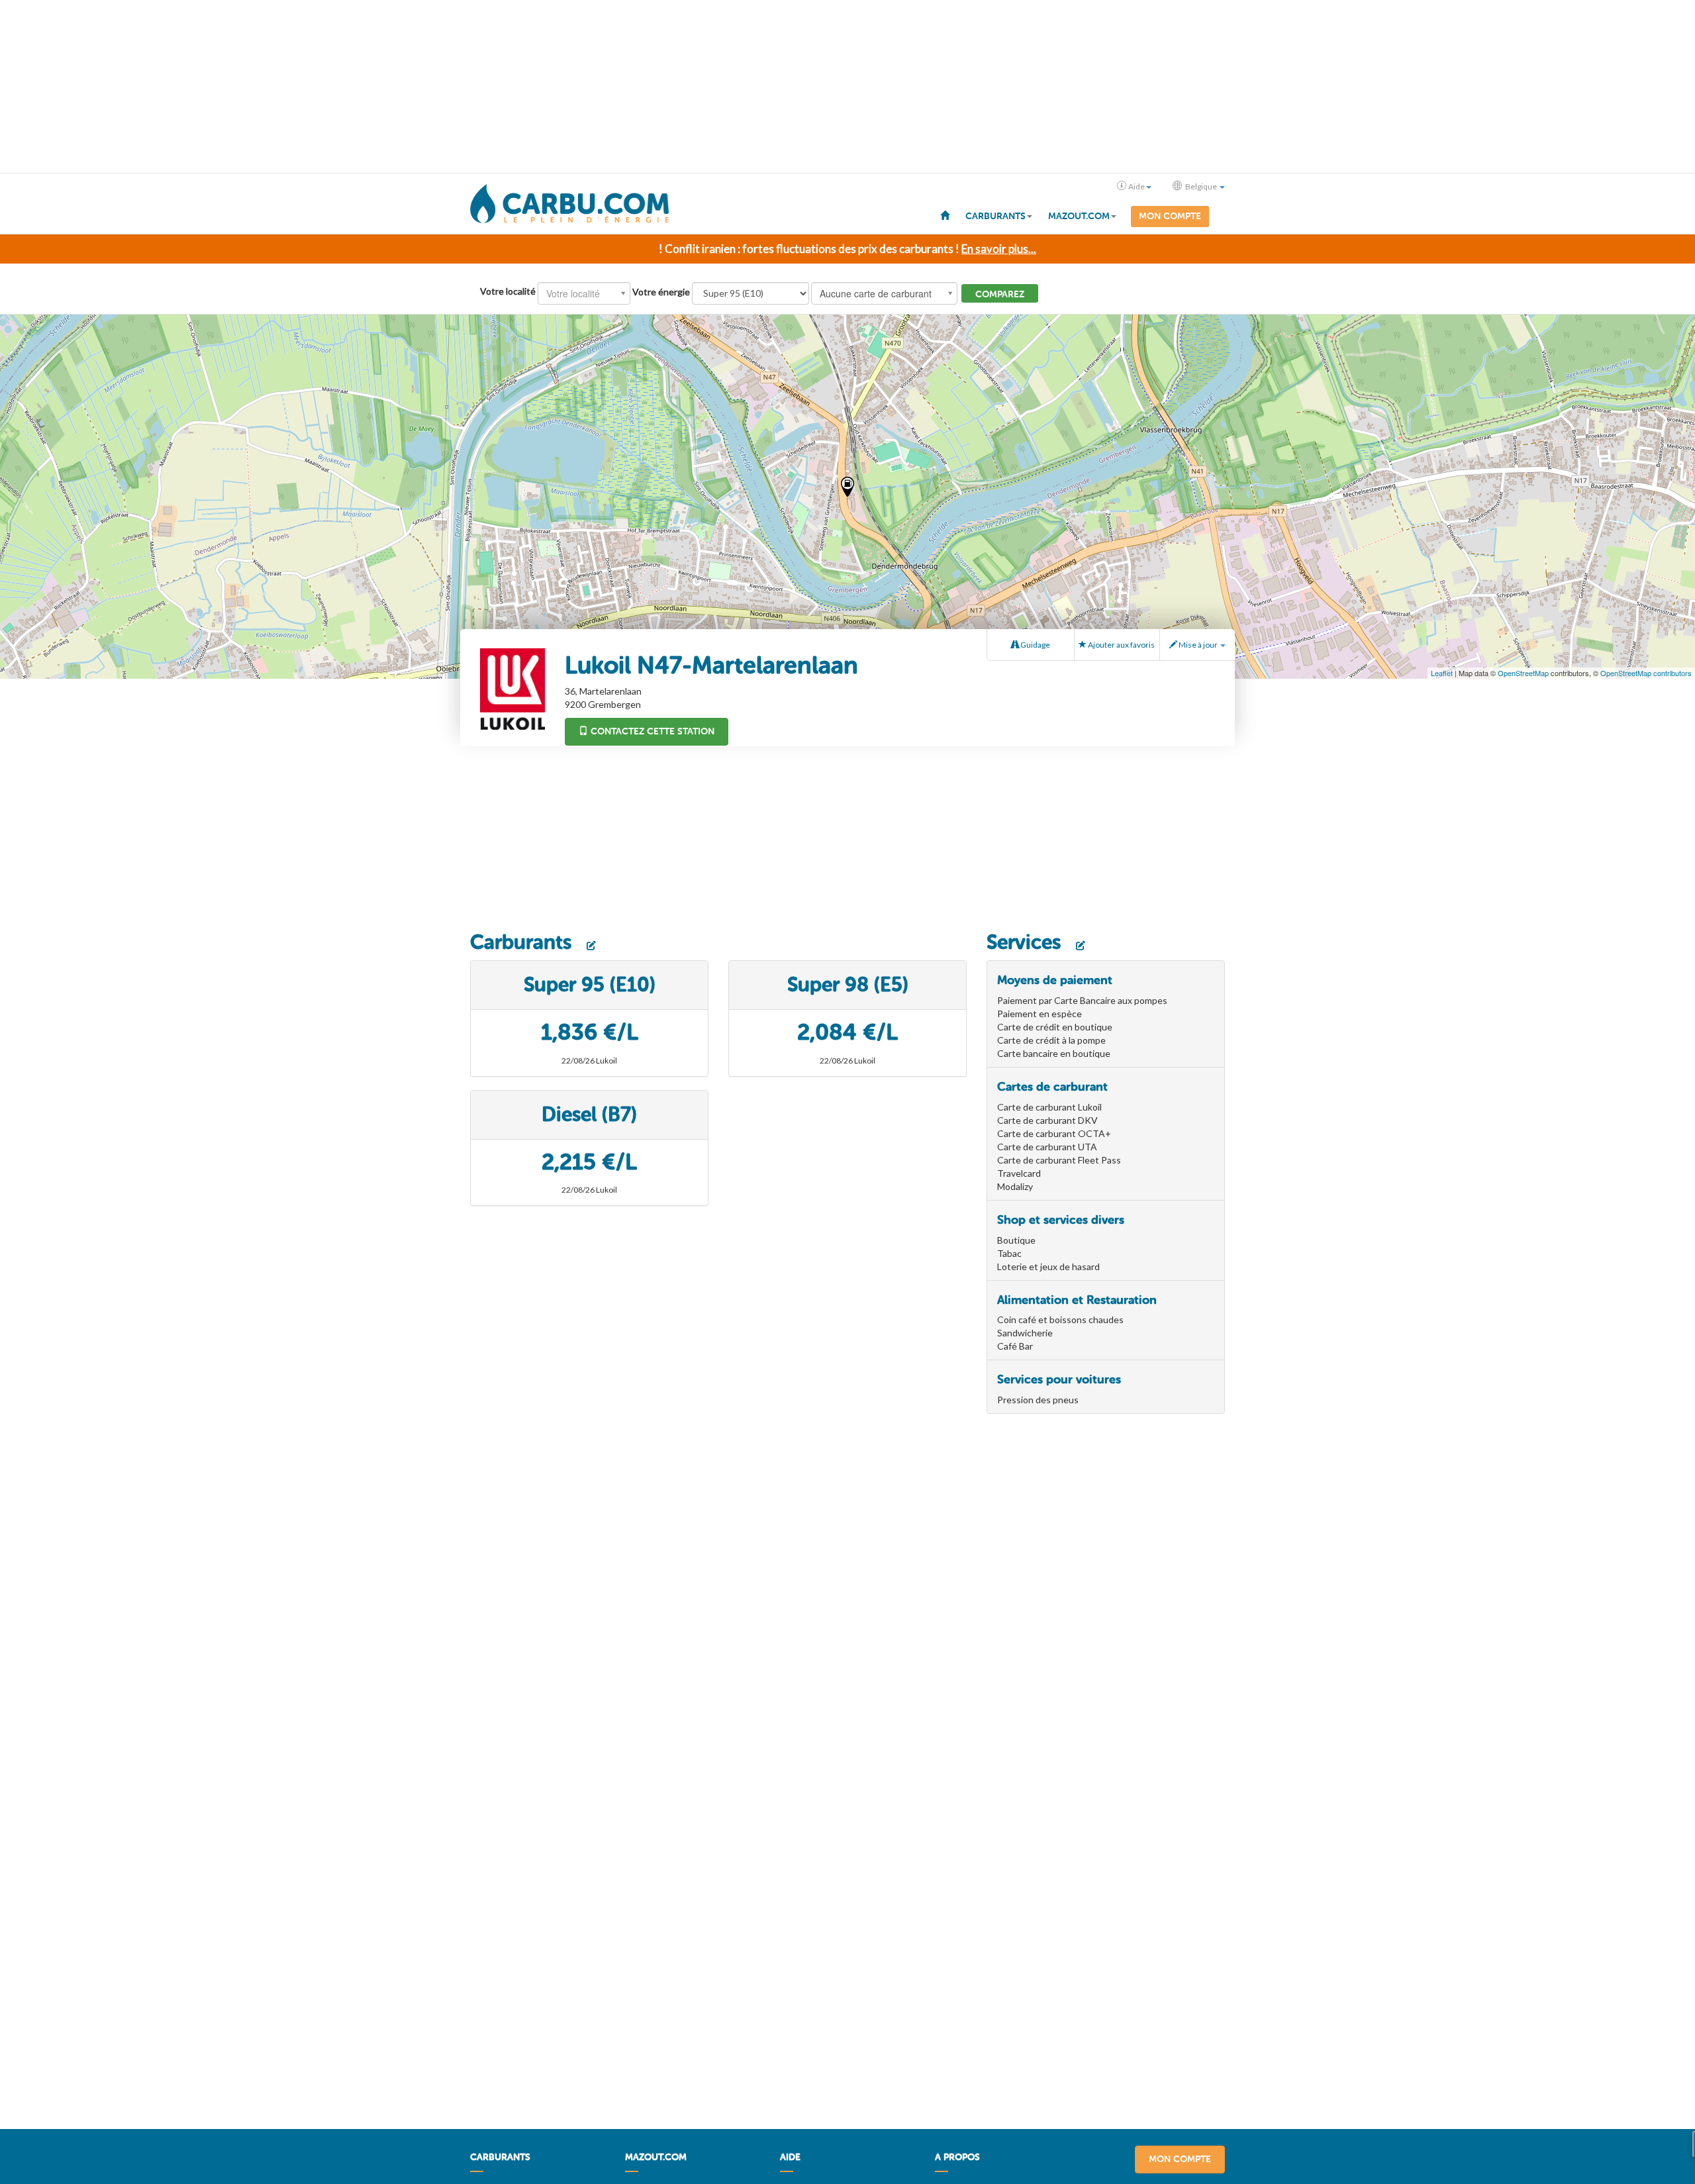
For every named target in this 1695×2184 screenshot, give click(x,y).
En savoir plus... (999, 249)
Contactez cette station (651, 731)
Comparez (1000, 294)
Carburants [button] (995, 216)
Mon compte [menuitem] (1170, 216)
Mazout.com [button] (1079, 216)
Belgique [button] (1201, 186)
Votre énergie (661, 292)
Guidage (1035, 645)
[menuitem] (945, 215)
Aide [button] (1137, 186)
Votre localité (508, 291)
